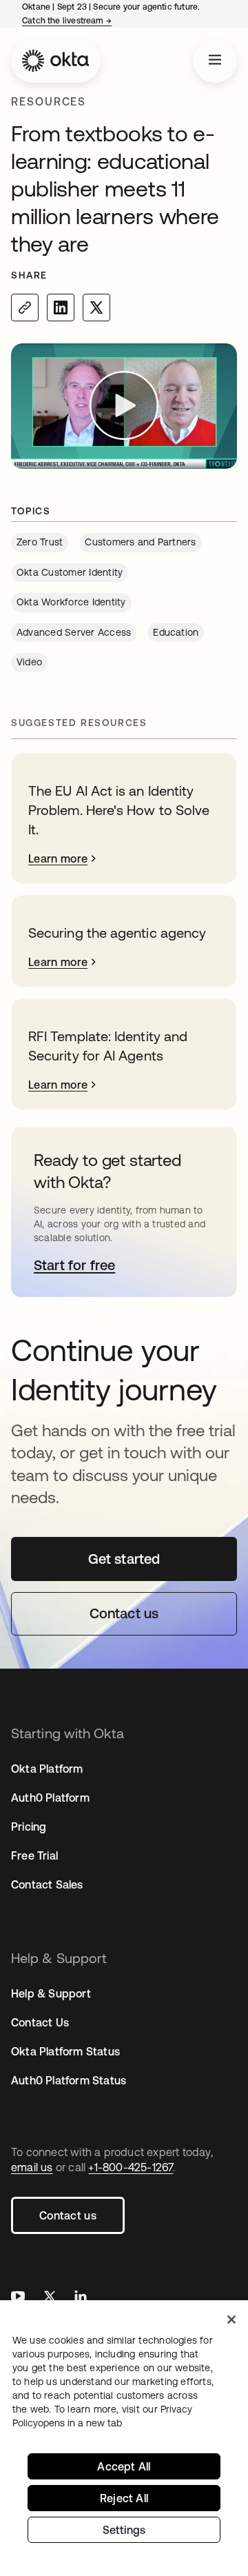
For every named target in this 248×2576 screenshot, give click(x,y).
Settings (124, 2530)
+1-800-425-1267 (131, 2167)
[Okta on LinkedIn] (81, 2298)
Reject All (124, 2498)
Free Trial (34, 1855)
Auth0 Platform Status (69, 2080)
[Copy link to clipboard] (25, 308)
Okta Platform (47, 1769)
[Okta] (56, 61)
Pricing (29, 1827)
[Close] (231, 2320)
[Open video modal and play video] (124, 406)
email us (32, 2167)
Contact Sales (47, 1884)
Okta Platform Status (65, 2051)
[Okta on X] (50, 2298)
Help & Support (51, 1993)
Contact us (68, 2215)
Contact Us (40, 2022)
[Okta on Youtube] (18, 2298)
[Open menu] (215, 61)
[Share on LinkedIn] (61, 308)
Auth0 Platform (50, 1798)
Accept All (124, 2466)
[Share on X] (96, 308)
